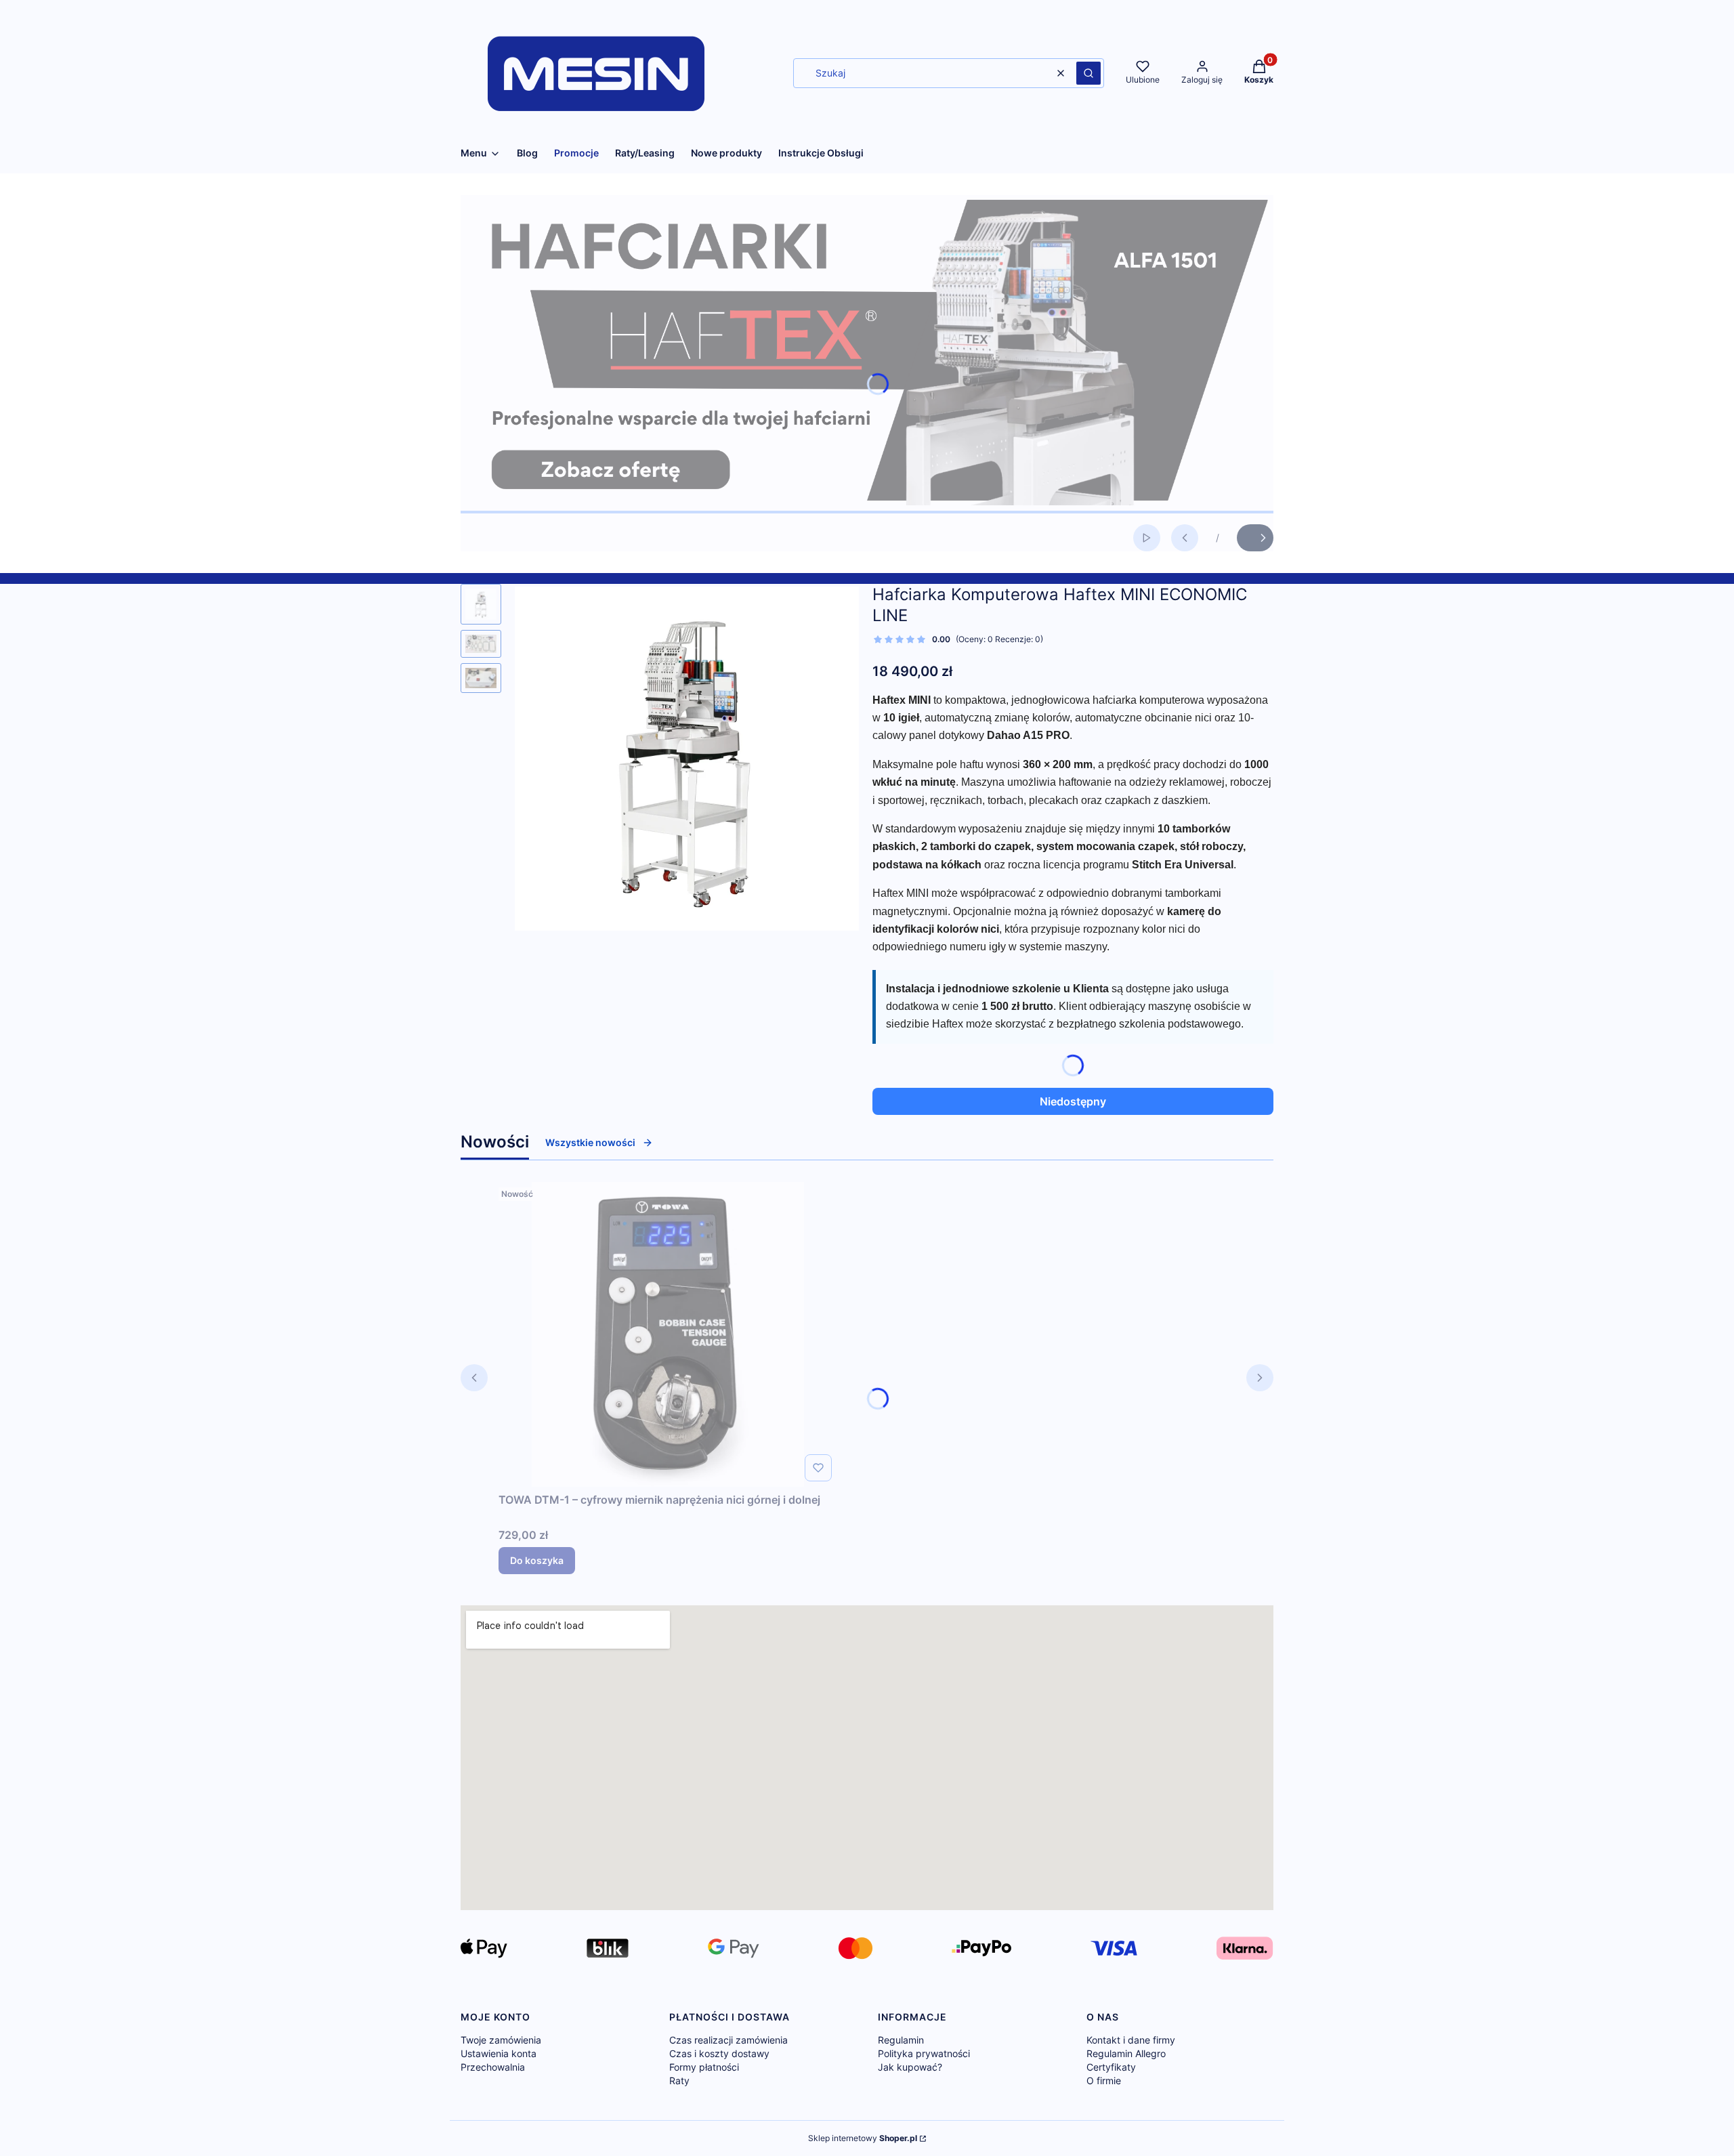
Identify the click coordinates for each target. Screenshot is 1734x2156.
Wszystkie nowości (590, 1142)
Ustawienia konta (499, 2053)
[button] (1088, 73)
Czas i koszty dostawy (719, 2053)
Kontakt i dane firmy (1131, 2040)
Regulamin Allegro (1126, 2053)
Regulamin (901, 2040)
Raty (679, 2080)
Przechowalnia (493, 2067)
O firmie (1104, 2080)
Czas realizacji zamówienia (728, 2040)
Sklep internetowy (863, 2138)
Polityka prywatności (924, 2053)
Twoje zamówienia (501, 2040)
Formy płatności (704, 2067)
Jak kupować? (910, 2067)
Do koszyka (537, 1560)
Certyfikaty (1111, 2067)
